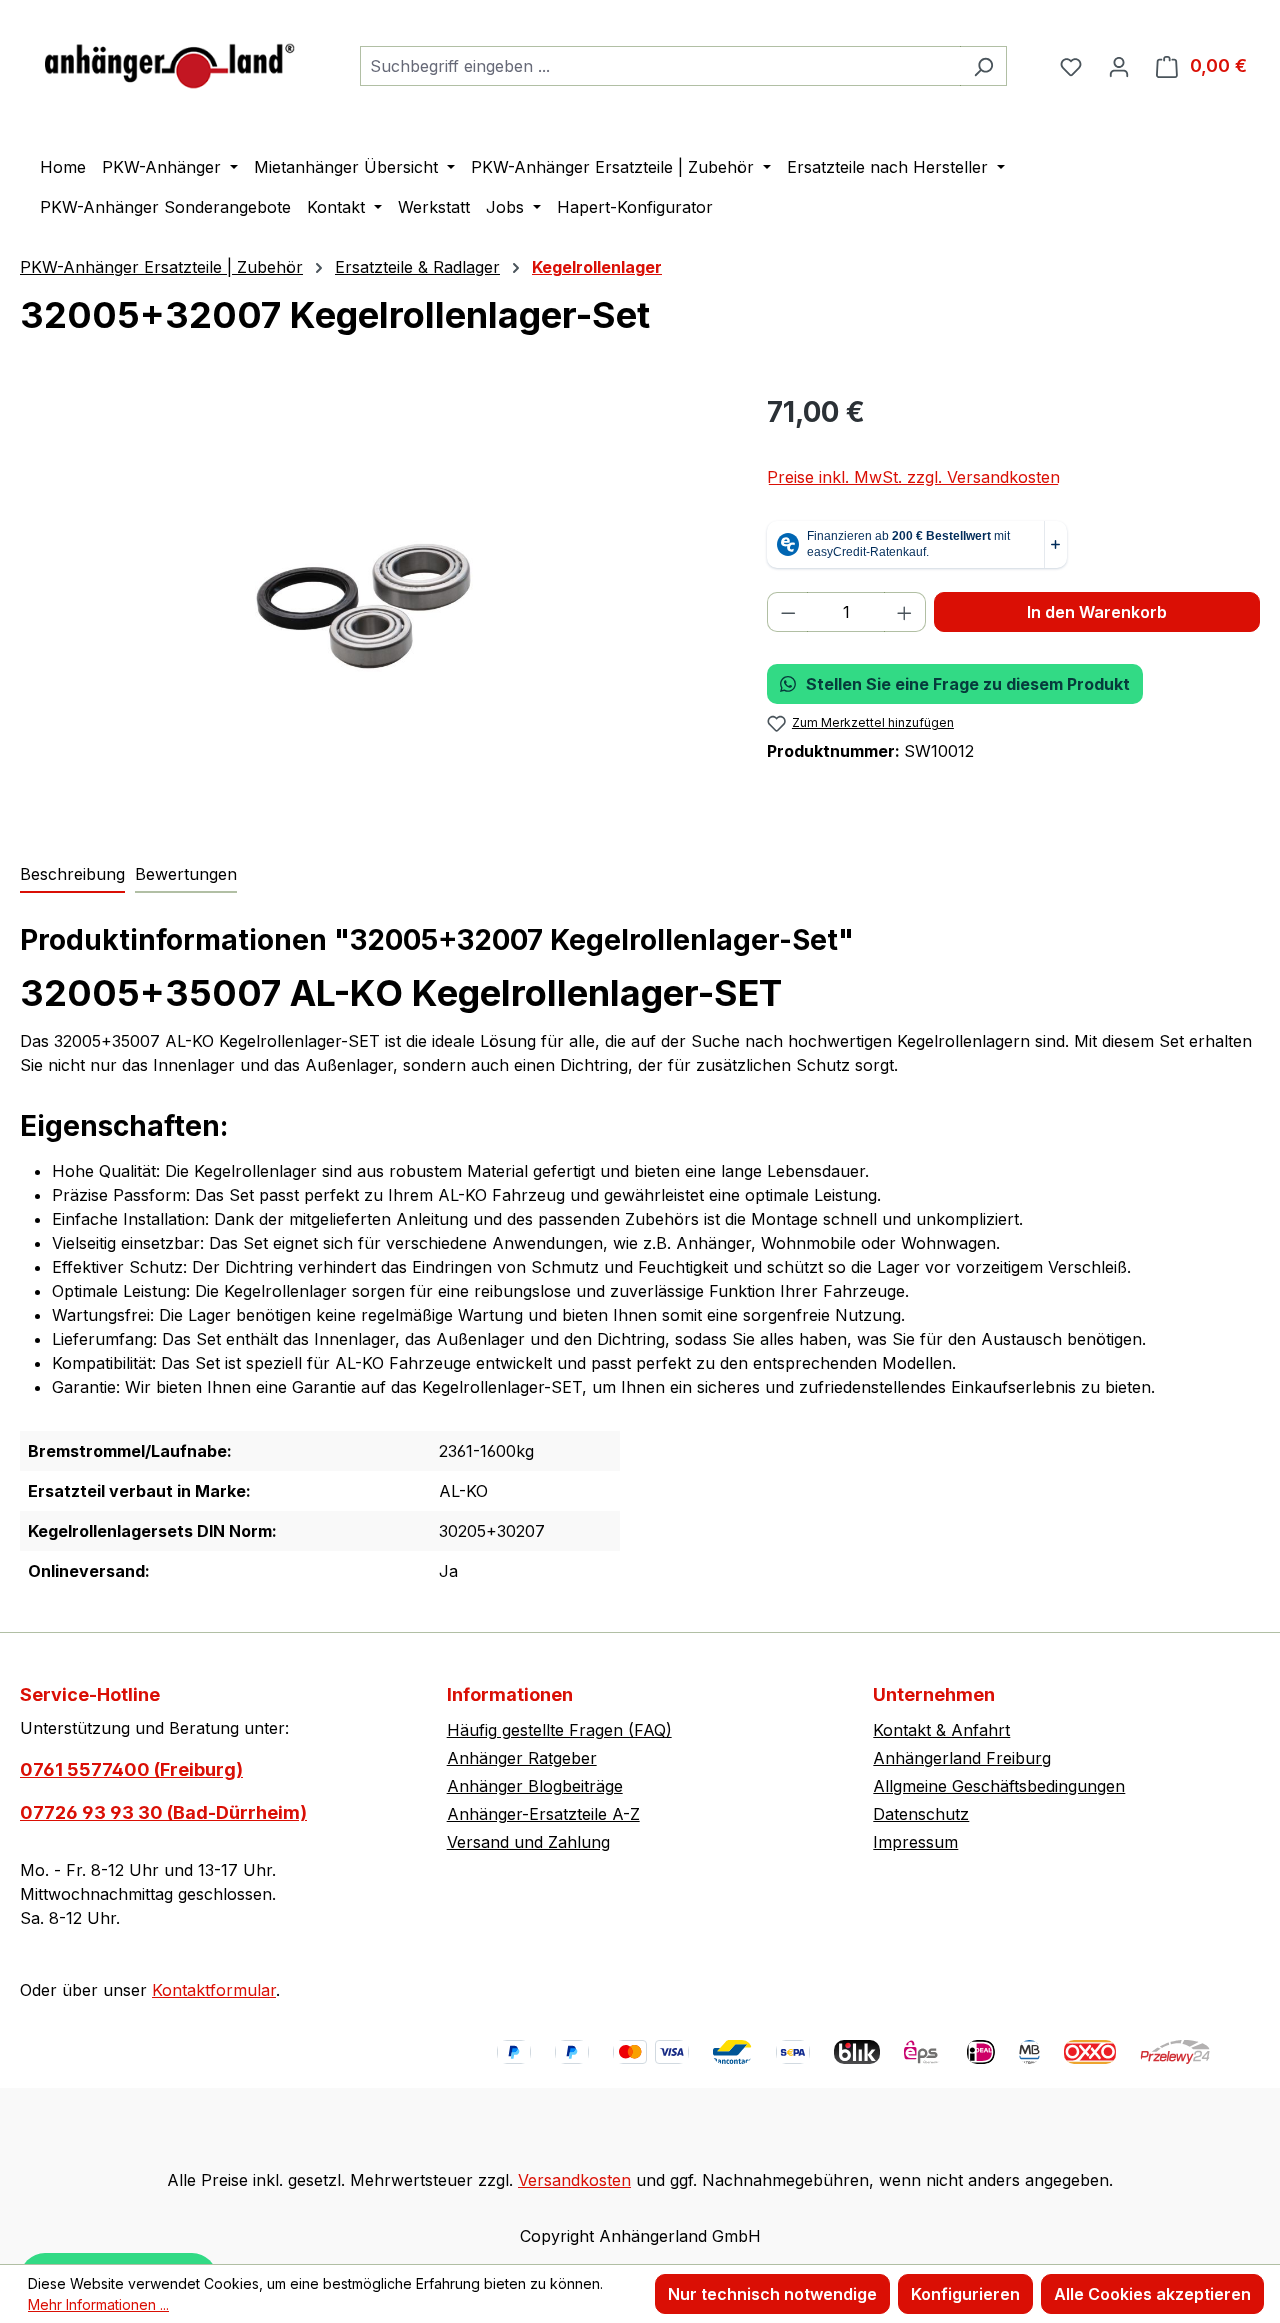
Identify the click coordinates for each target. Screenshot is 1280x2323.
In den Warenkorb (1097, 612)
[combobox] (660, 66)
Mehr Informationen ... (98, 2304)
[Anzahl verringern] (788, 612)
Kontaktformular (214, 1990)
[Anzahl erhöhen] (905, 612)
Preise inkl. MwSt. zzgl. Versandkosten (913, 477)
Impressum (915, 1842)
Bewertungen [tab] (186, 874)
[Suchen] (983, 66)
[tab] (72, 875)
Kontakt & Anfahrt (941, 1730)
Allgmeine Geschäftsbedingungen (999, 1786)
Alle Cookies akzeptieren (1152, 2294)
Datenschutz (921, 1814)
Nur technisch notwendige (772, 2294)
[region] (373, 606)
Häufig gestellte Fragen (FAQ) (559, 1730)
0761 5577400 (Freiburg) (131, 1769)
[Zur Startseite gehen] (170, 61)
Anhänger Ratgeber (522, 1758)
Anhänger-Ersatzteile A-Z (543, 1814)
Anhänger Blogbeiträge (535, 1786)
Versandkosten (574, 2180)
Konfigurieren (965, 2294)
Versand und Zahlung (528, 1842)
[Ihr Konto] (1119, 66)
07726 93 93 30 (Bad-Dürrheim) (163, 1812)
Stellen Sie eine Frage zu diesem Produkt (968, 684)
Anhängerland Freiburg (962, 1758)
